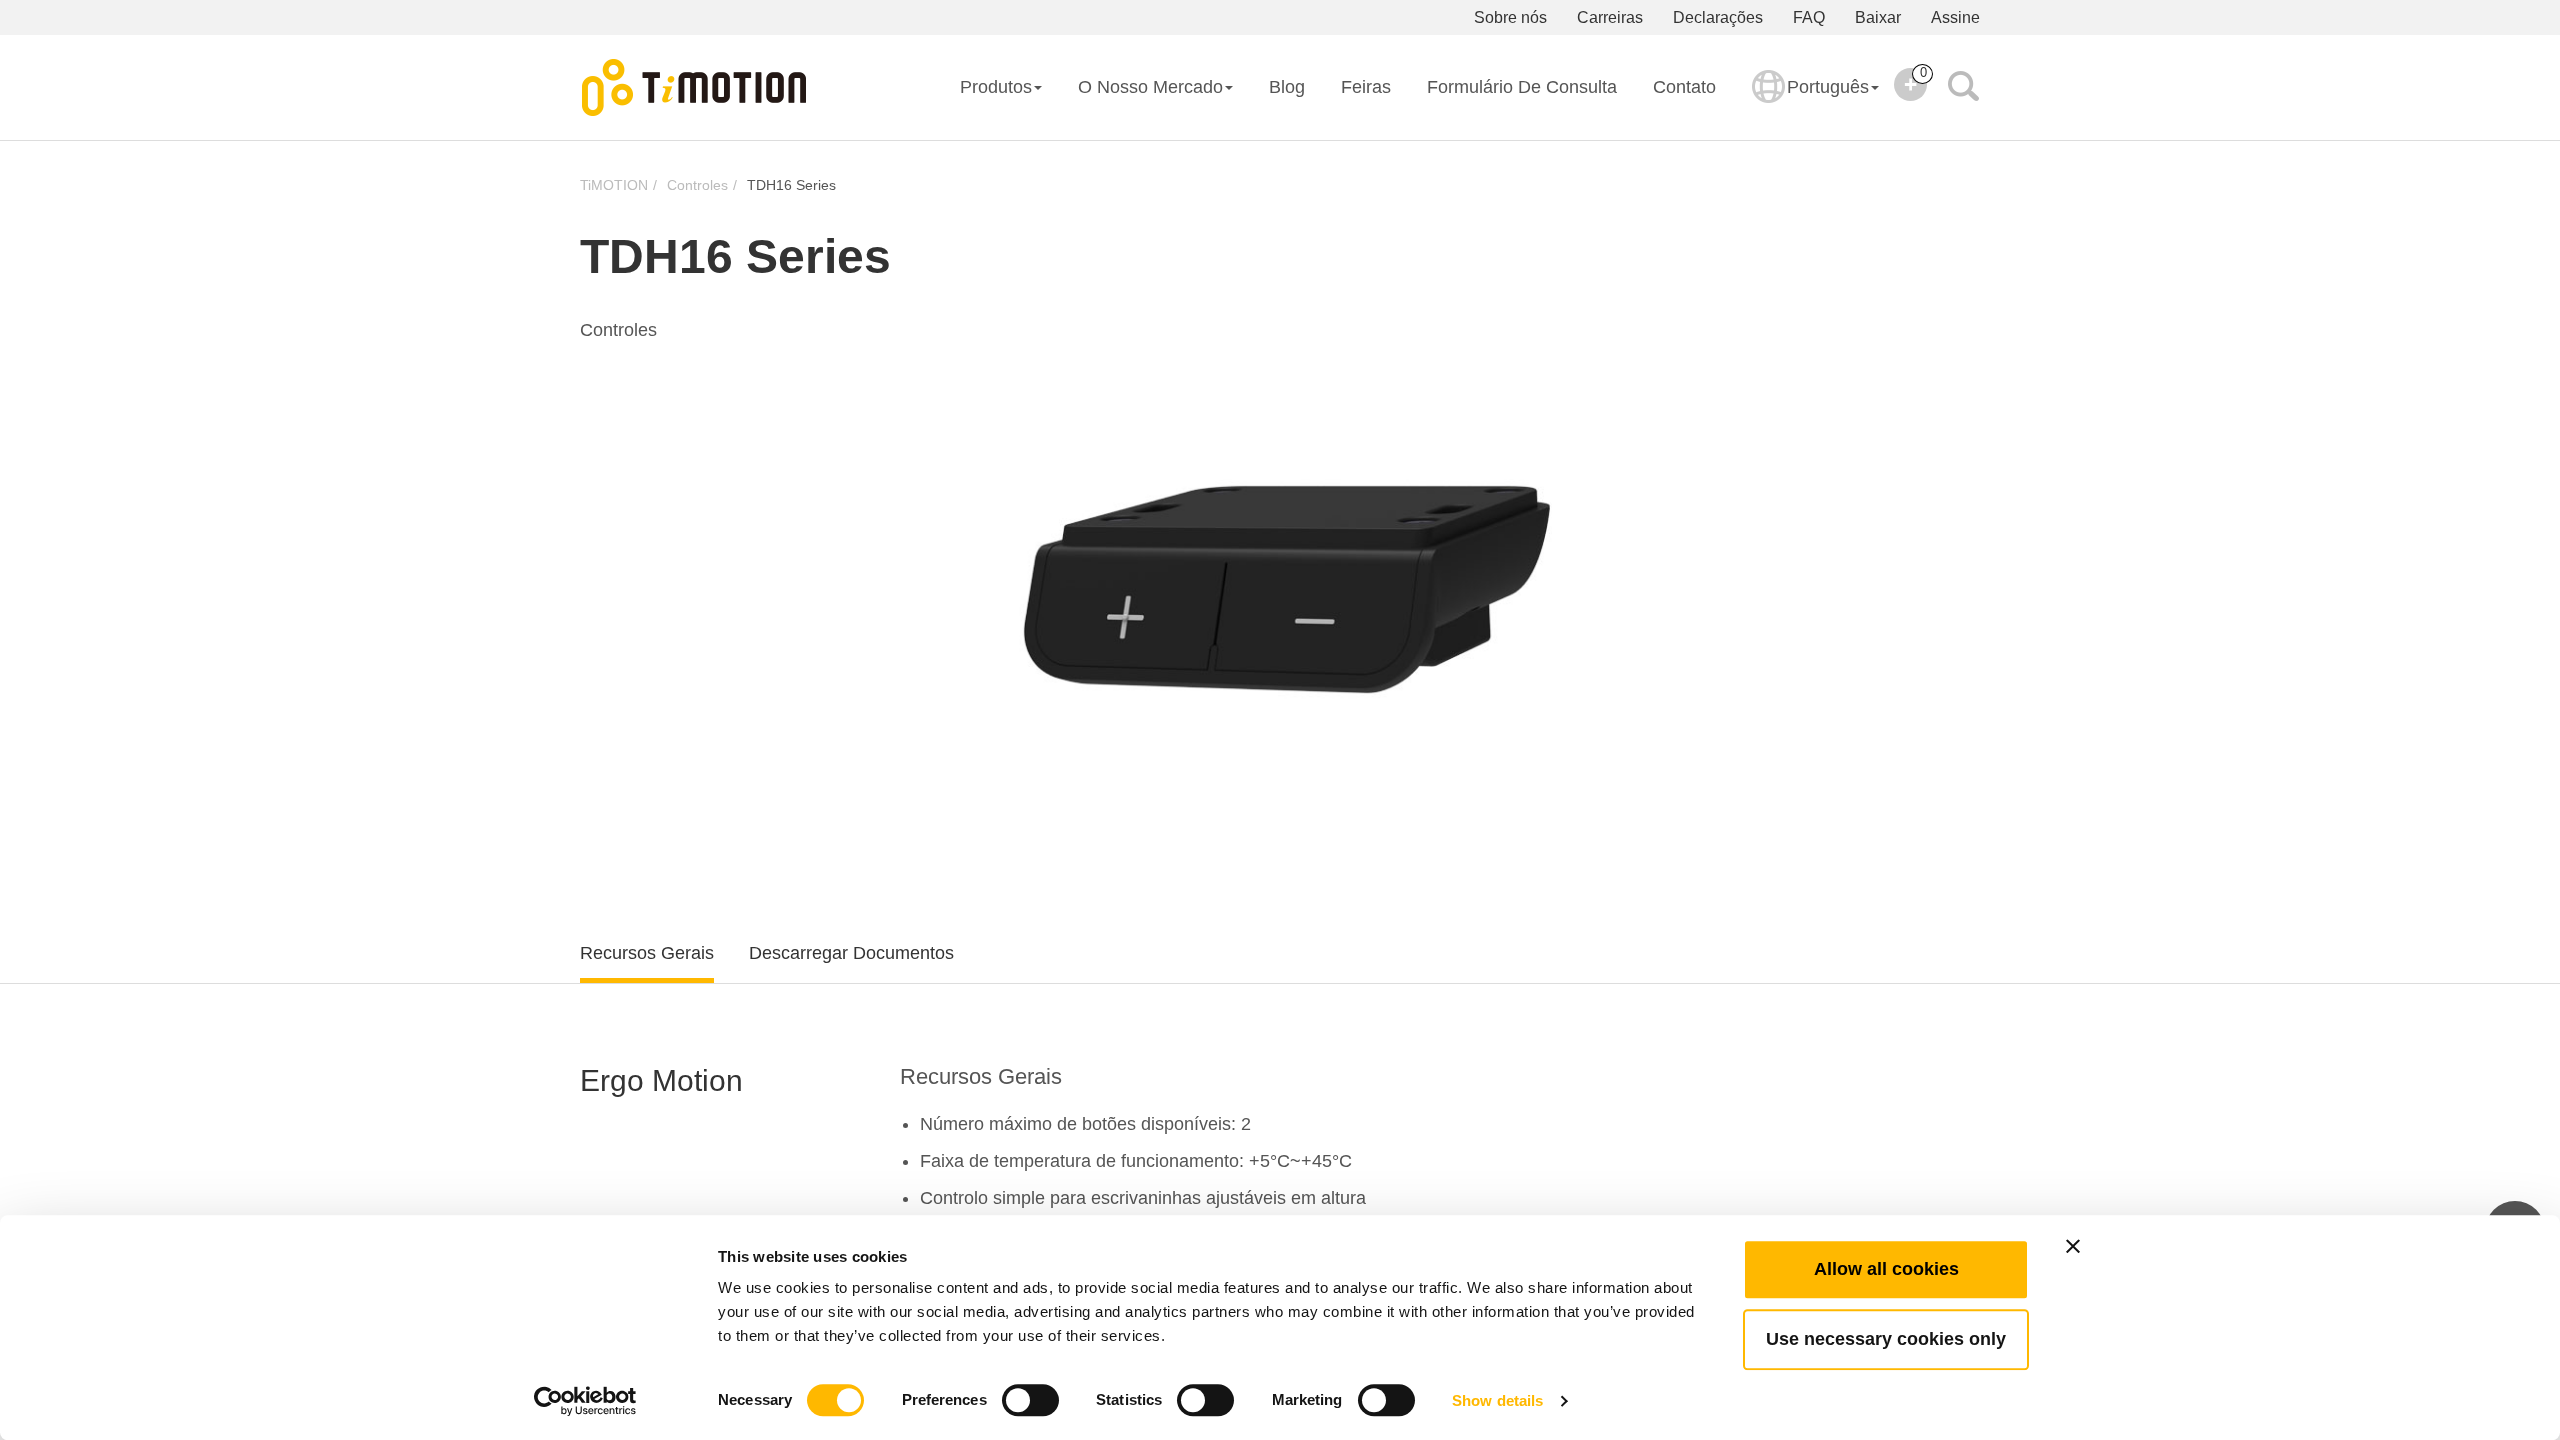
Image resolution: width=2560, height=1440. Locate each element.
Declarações (1718, 17)
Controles (697, 185)
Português (1828, 87)
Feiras (1366, 87)
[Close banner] (2073, 1246)
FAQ (1809, 17)
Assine (1955, 17)
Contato (1684, 87)
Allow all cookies (1886, 1269)
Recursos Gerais (647, 953)
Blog (1287, 87)
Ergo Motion (661, 1080)
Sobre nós (1510, 17)
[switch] (1030, 1400)
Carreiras (1610, 17)
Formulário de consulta (1522, 87)
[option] (1280, 590)
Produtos (996, 87)
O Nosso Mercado (1150, 87)
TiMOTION (614, 185)
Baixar (1878, 17)
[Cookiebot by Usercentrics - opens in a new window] (585, 1401)
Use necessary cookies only (1886, 1339)
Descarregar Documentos (851, 953)
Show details (1497, 1400)
